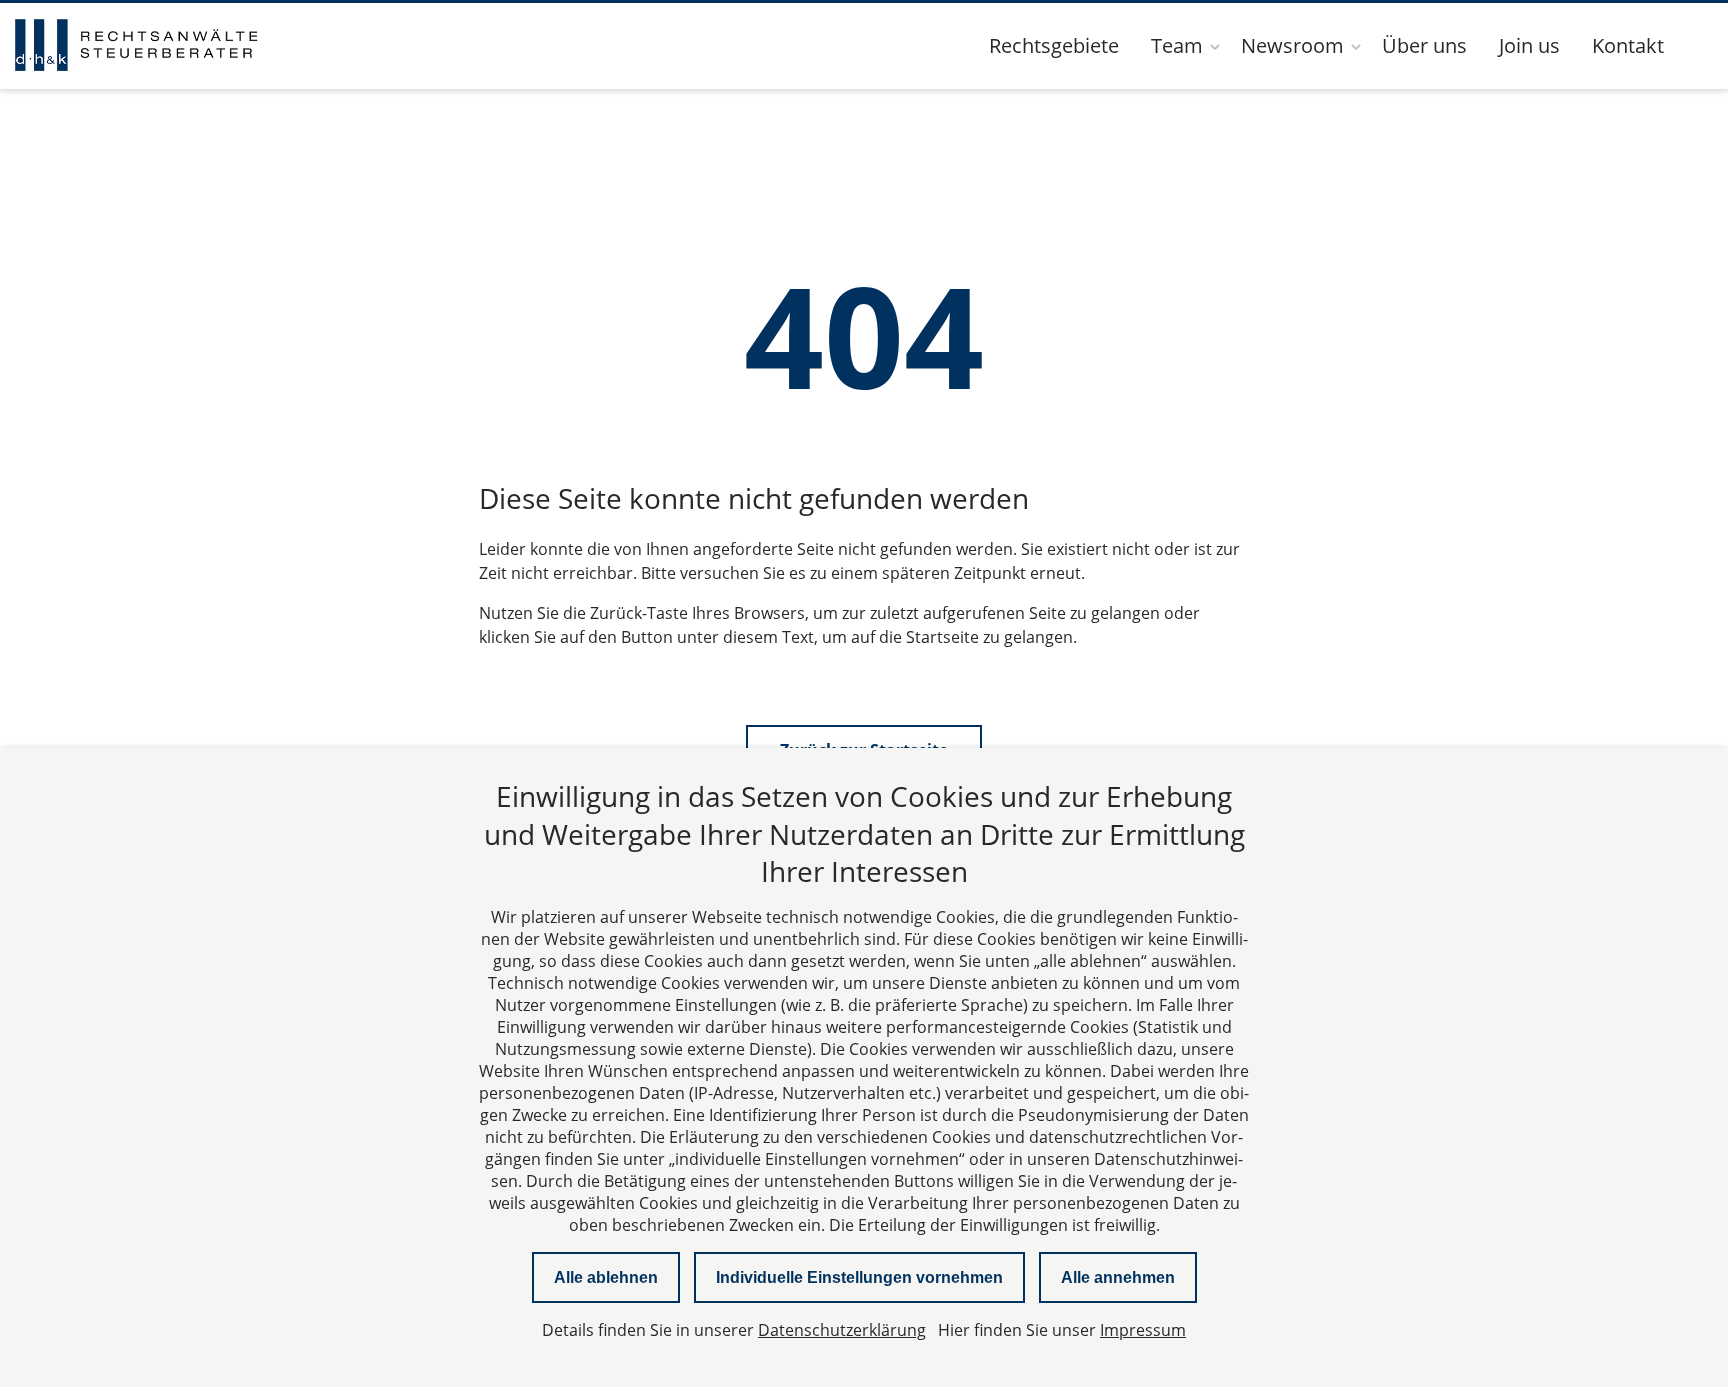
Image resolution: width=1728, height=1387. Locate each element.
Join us (1529, 45)
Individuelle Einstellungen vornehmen (859, 1277)
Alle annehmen (1118, 1277)
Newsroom (1292, 45)
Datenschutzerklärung (842, 1330)
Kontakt (1628, 45)
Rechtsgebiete (1054, 45)
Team (1177, 45)
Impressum (1143, 1330)
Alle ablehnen (606, 1277)
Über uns (1424, 45)
